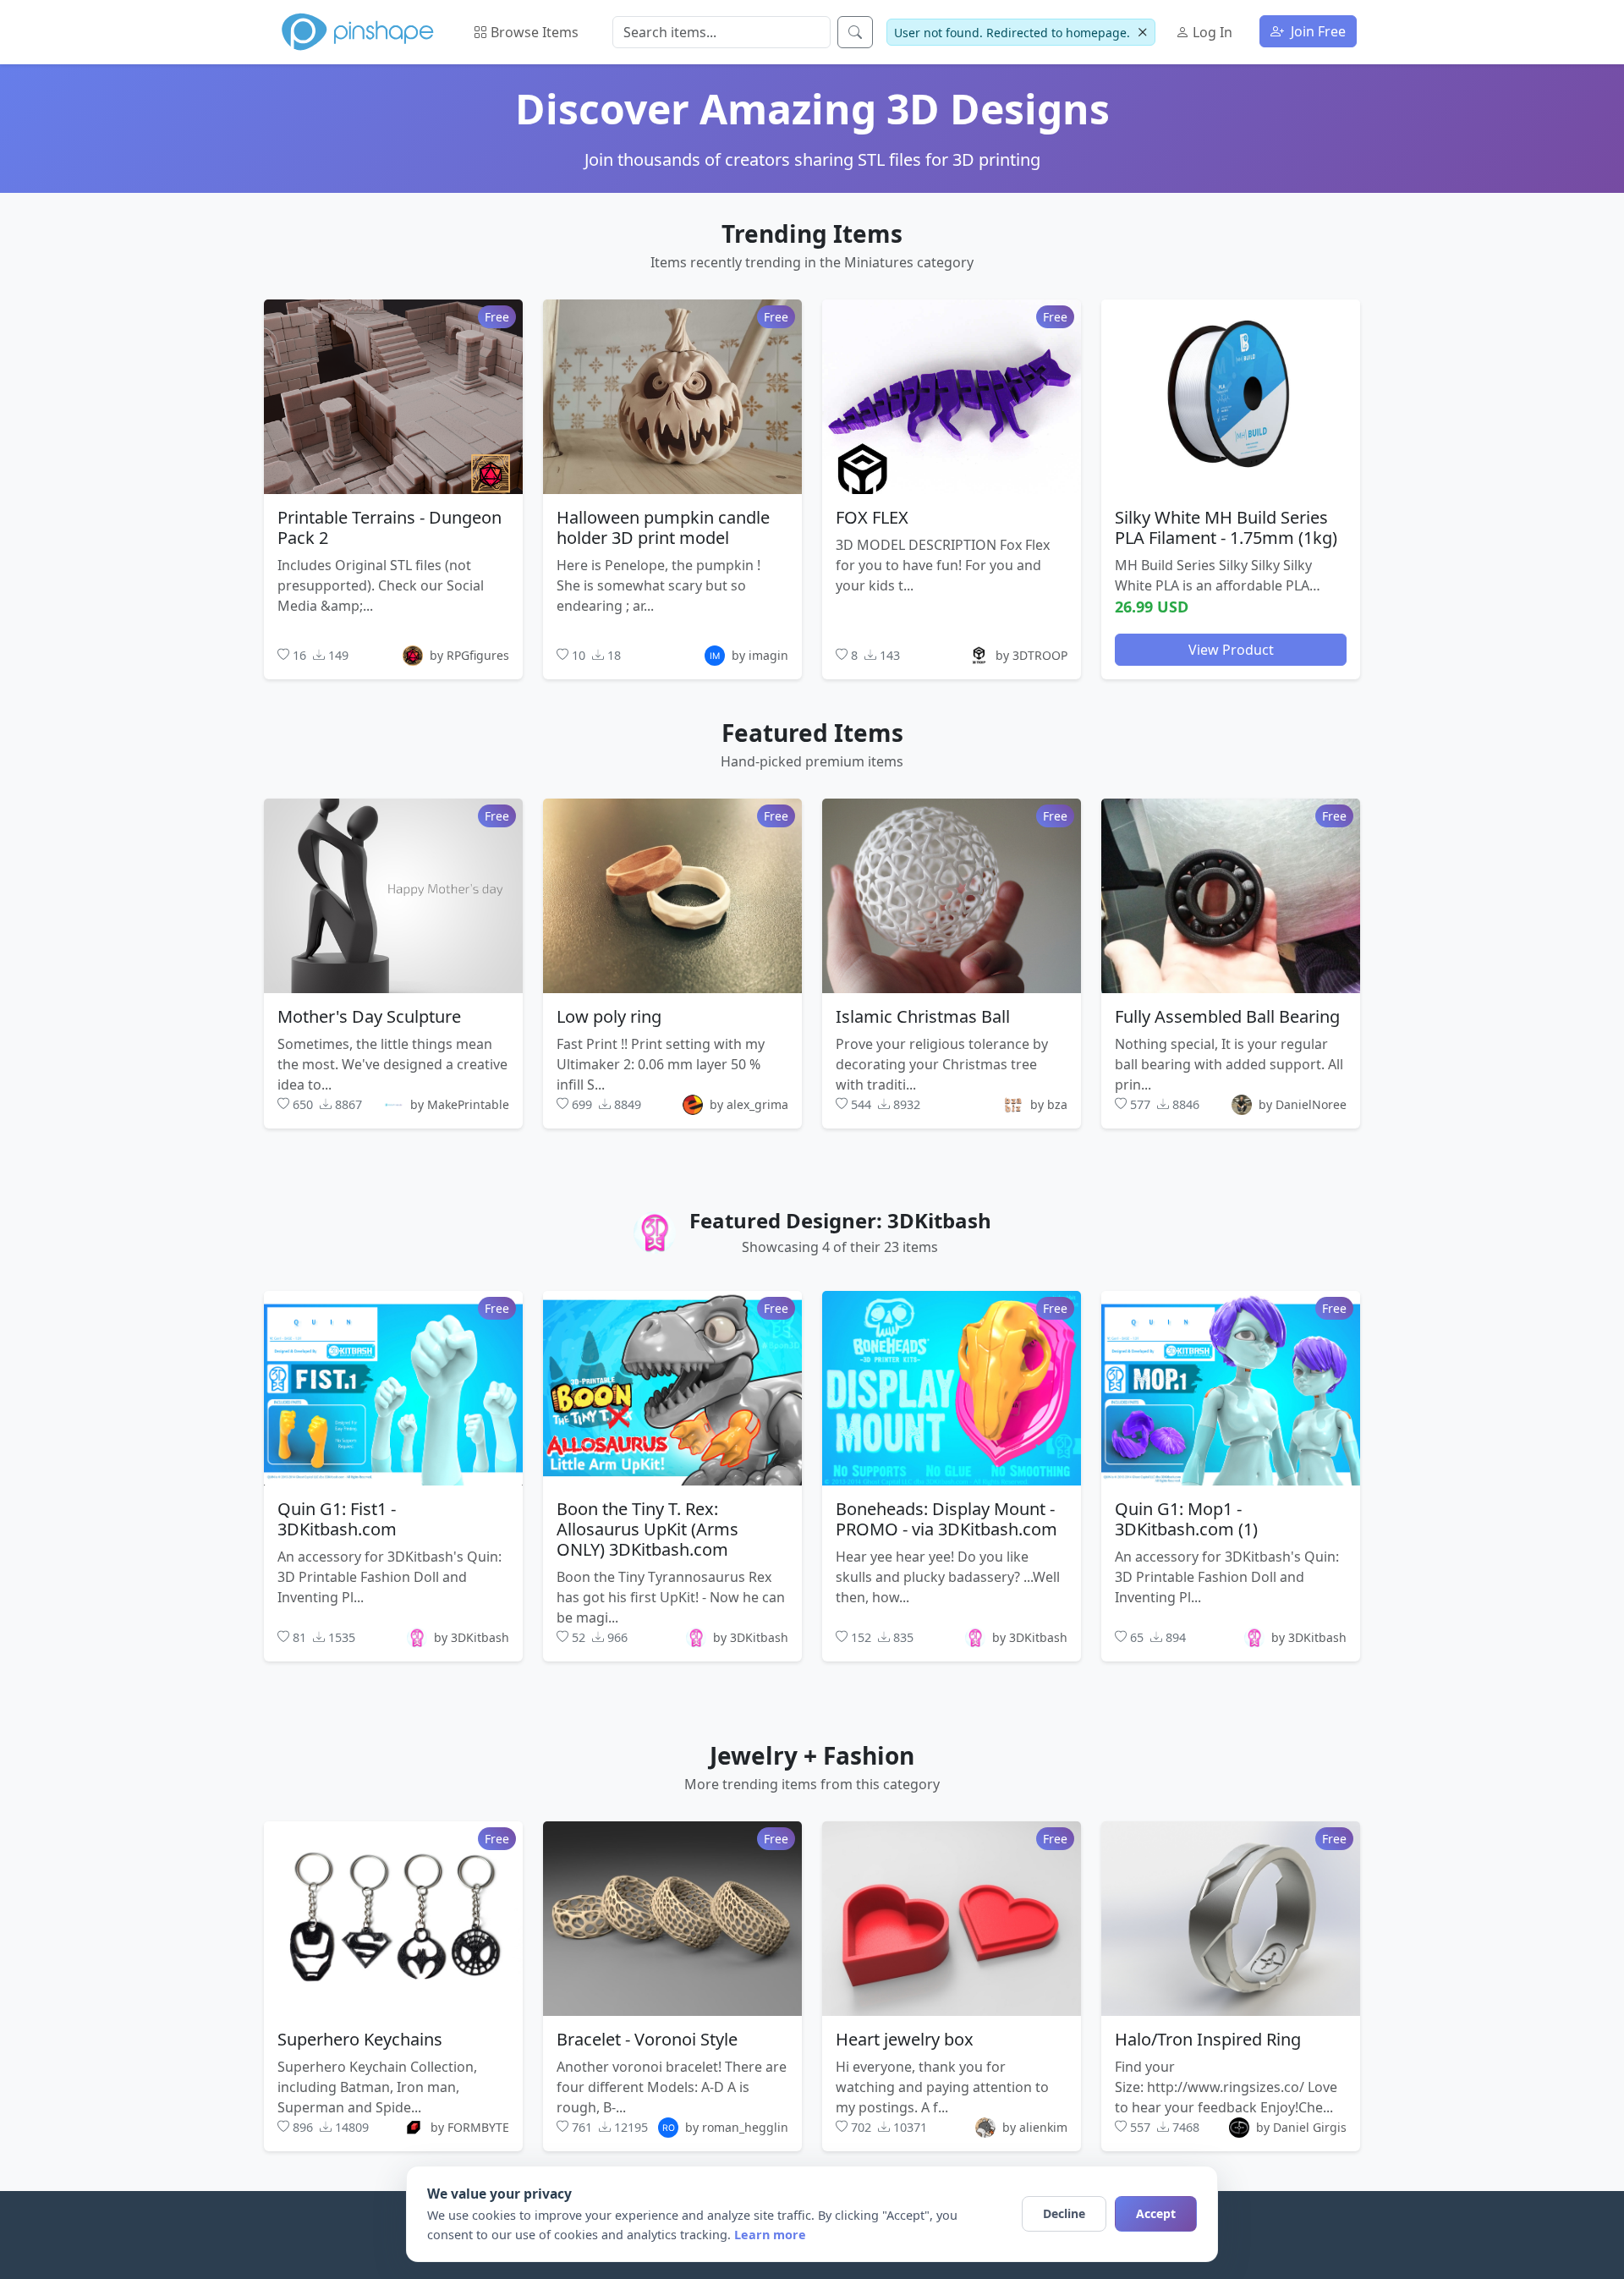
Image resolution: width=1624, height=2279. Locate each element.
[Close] (1142, 33)
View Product (1231, 649)
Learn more (770, 2235)
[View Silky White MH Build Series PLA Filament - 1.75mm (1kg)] (1231, 396)
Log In (1211, 32)
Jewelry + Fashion (812, 1755)
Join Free (1317, 31)
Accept (1156, 2213)
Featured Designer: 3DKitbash (840, 1220)
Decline (1064, 2213)
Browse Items (533, 32)
